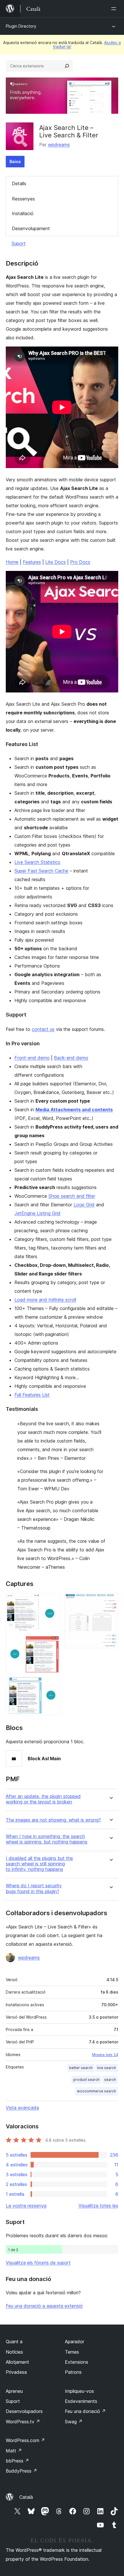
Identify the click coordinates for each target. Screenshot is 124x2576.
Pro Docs (80, 562)
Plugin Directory (21, 26)
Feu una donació (85, 2411)
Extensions (77, 2362)
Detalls (19, 183)
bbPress (17, 2461)
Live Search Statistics (37, 862)
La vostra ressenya (26, 2206)
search (110, 2080)
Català (26, 2497)
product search (86, 2080)
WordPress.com (25, 2440)
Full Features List (32, 1395)
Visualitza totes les (98, 2206)
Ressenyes (23, 199)
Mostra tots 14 (105, 2055)
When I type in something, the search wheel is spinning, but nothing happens (47, 1839)
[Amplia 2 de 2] (110, 1601)
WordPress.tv (23, 2422)
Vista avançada (22, 2108)
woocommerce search (96, 2091)
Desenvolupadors (24, 2411)
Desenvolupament (31, 228)
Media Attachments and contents (74, 1110)
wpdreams (59, 145)
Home (12, 562)
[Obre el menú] (115, 9)
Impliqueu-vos (79, 2391)
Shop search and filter (72, 1196)
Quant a (14, 2342)
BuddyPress (21, 2471)
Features (32, 562)
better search (81, 2068)
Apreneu (14, 2391)
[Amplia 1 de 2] (52, 1601)
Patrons (73, 2372)
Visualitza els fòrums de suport (38, 2263)
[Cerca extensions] (67, 66)
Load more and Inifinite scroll (45, 1300)
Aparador (75, 2342)
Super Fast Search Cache (41, 871)
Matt (14, 2451)
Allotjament (17, 2362)
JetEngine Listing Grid (37, 1213)
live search (107, 2068)
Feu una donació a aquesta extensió (44, 2306)
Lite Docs (56, 562)
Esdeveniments (81, 2401)
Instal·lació (23, 213)
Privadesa (16, 2372)
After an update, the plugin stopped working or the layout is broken (43, 1799)
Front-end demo (32, 1058)
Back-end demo (71, 1058)
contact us (43, 1029)
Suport (19, 243)
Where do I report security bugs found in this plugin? (34, 1888)
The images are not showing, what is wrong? (53, 1820)
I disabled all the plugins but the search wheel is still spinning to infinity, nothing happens (39, 1864)
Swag (74, 2422)
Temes (72, 2352)
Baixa (15, 161)
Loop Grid (84, 1205)
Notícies (14, 2352)
